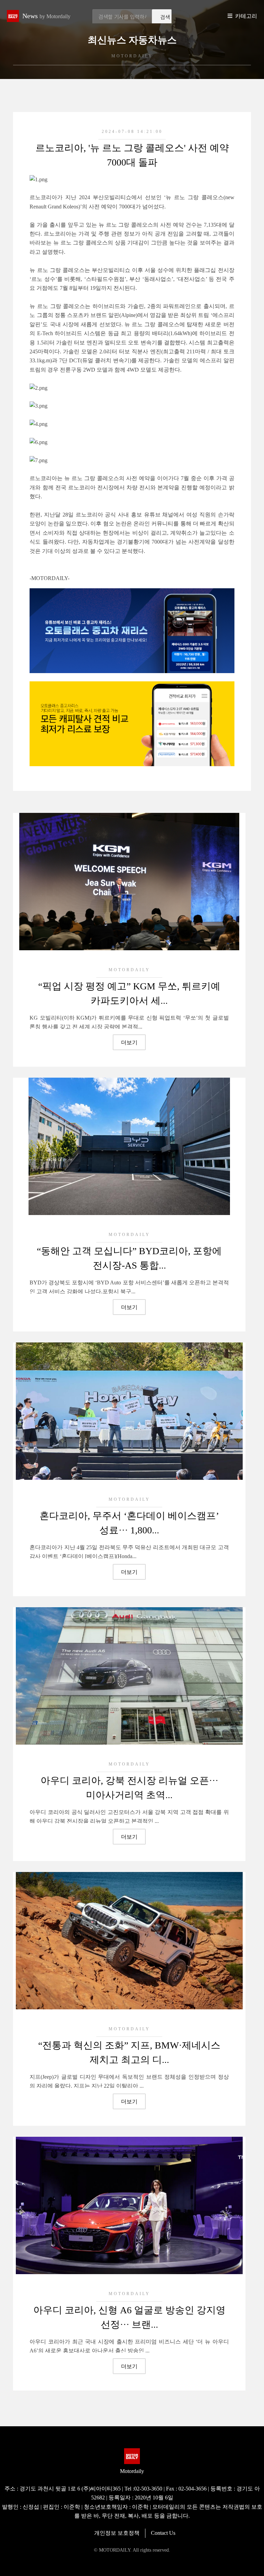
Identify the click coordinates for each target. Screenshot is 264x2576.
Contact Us (163, 2533)
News (46, 16)
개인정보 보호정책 (117, 2533)
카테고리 (246, 16)
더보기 (129, 1042)
